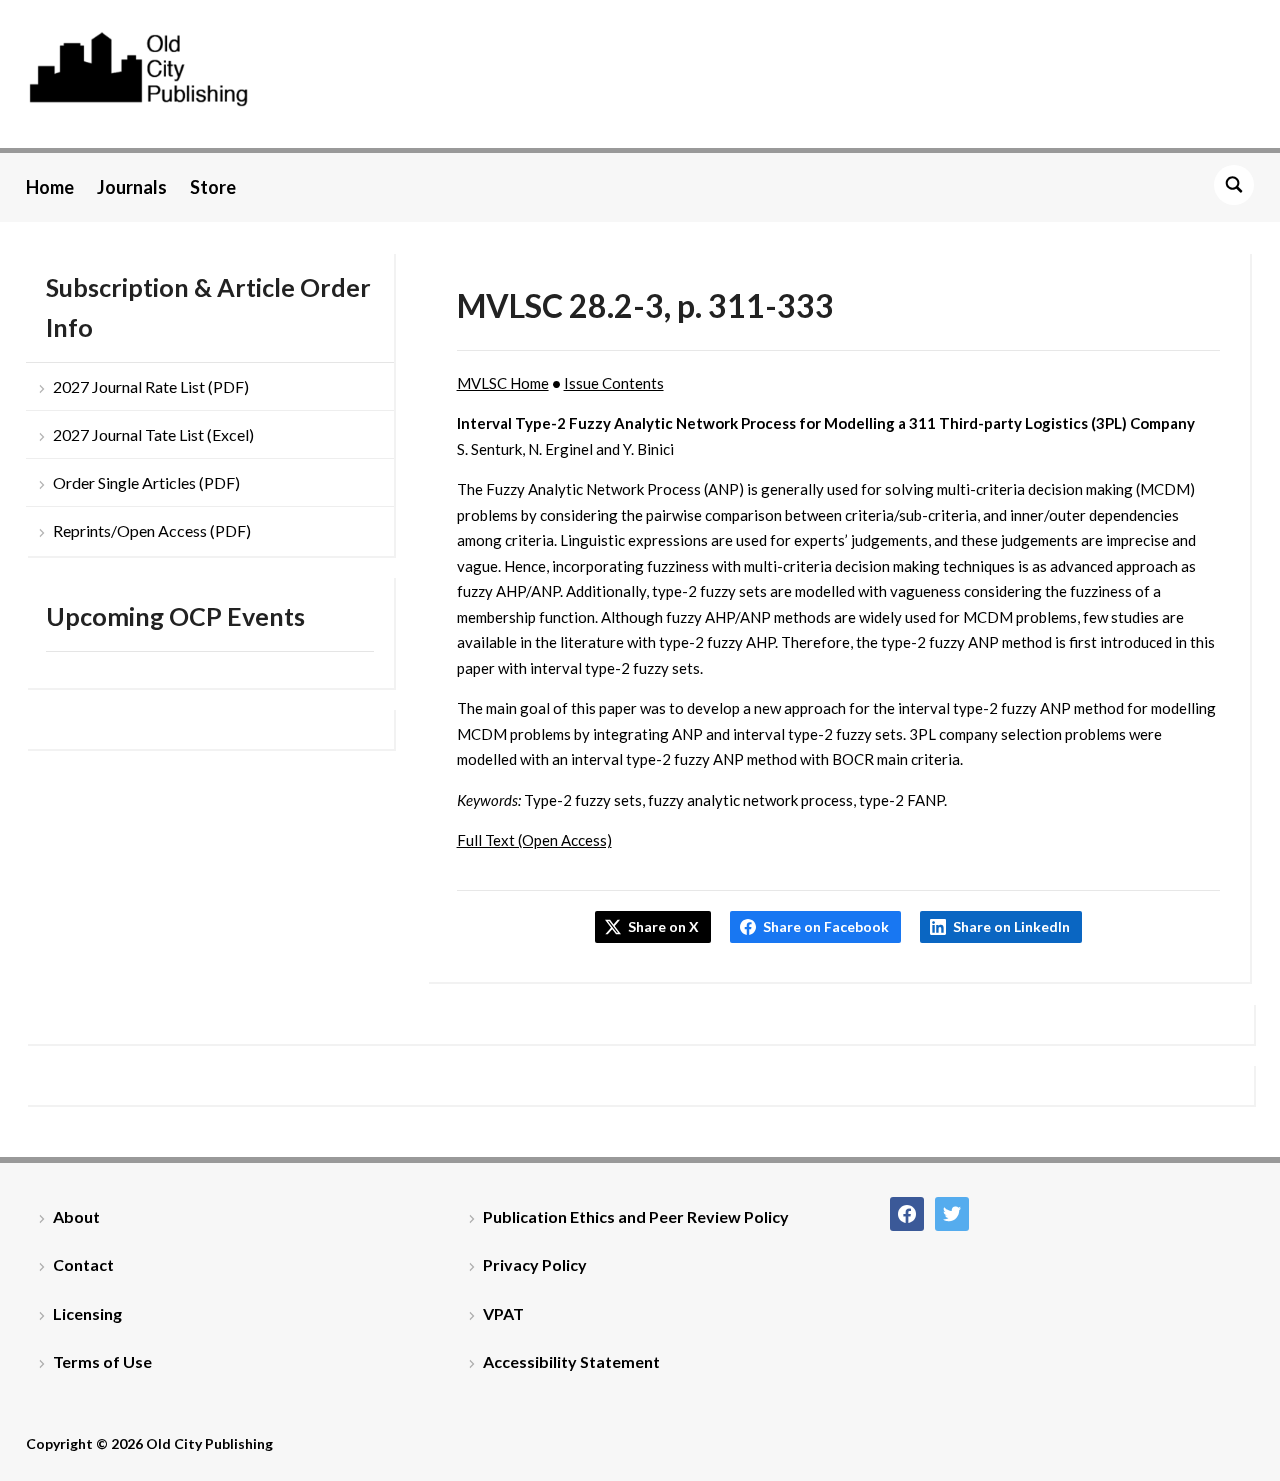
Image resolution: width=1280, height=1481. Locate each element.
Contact (83, 1264)
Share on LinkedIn (1011, 926)
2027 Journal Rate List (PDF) (151, 386)
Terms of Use (102, 1361)
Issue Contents (614, 383)
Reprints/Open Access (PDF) (152, 530)
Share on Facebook (826, 926)
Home (50, 187)
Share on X (663, 926)
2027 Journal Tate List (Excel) (153, 434)
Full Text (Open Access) (534, 840)
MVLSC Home (503, 383)
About (76, 1216)
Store (213, 187)
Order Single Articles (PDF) (146, 482)
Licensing (87, 1313)
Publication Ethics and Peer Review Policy (636, 1216)
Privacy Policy (535, 1264)
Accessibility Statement (571, 1361)
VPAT (503, 1313)
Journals (132, 187)
